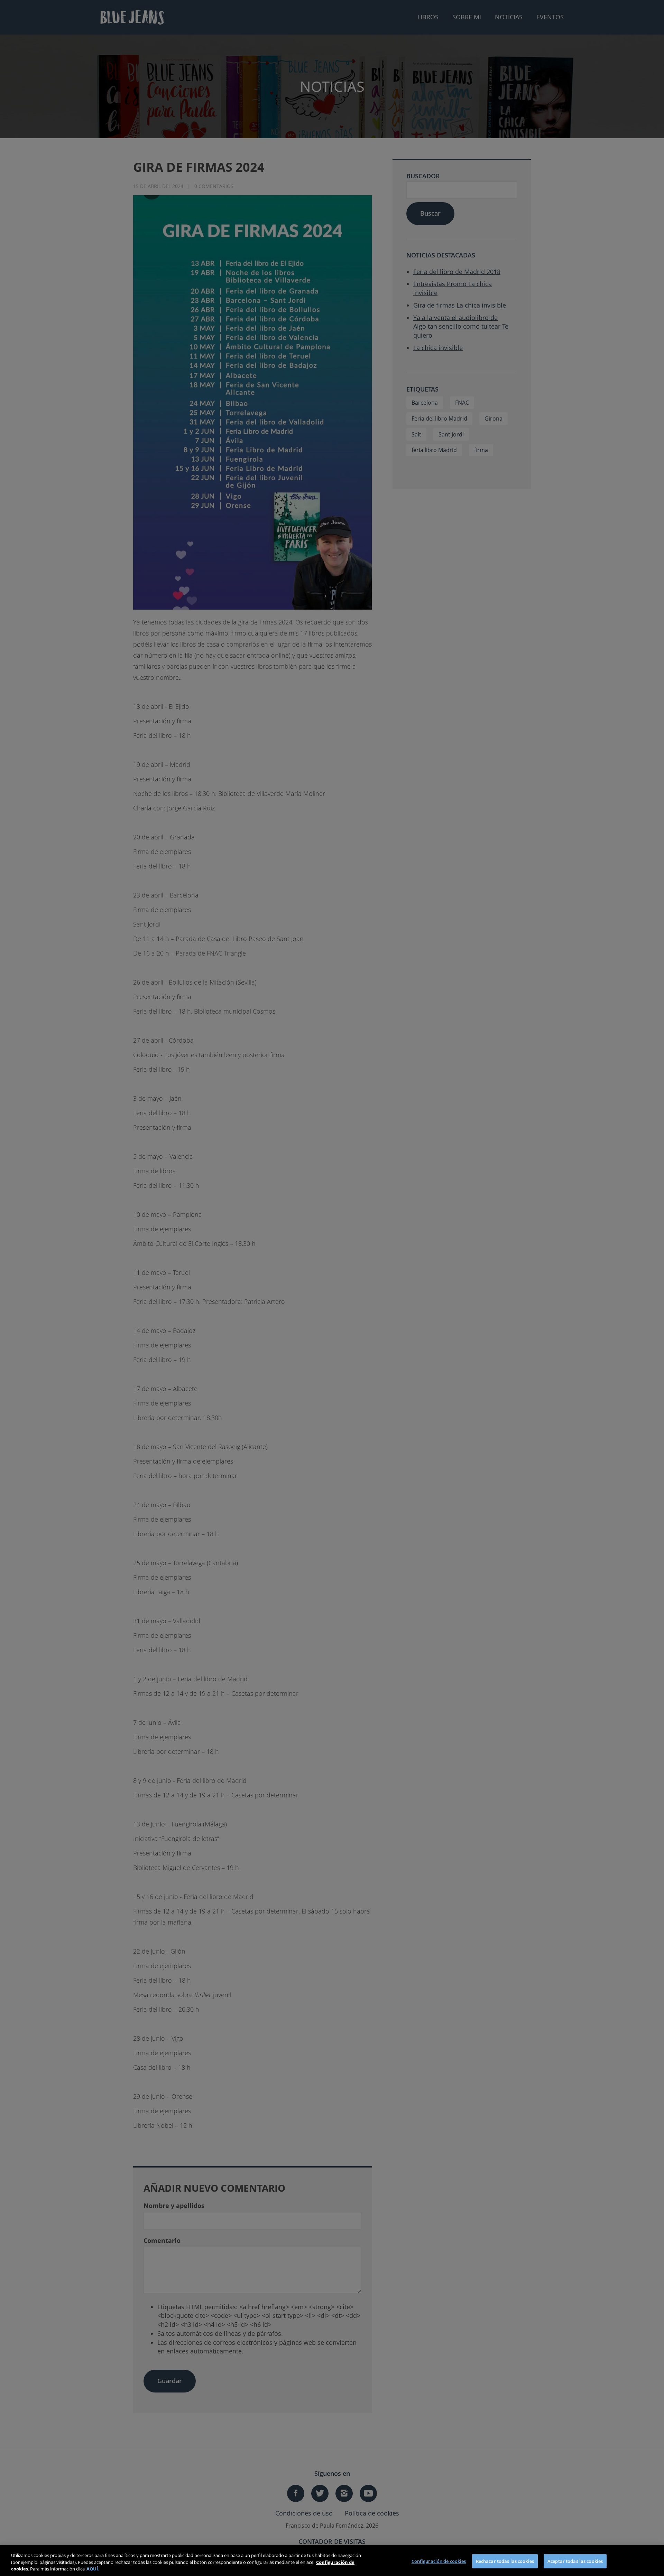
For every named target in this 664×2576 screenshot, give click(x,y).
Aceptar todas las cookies (575, 2561)
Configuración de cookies (439, 2561)
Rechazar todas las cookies (505, 2561)
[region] (332, 2561)
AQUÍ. (93, 2569)
